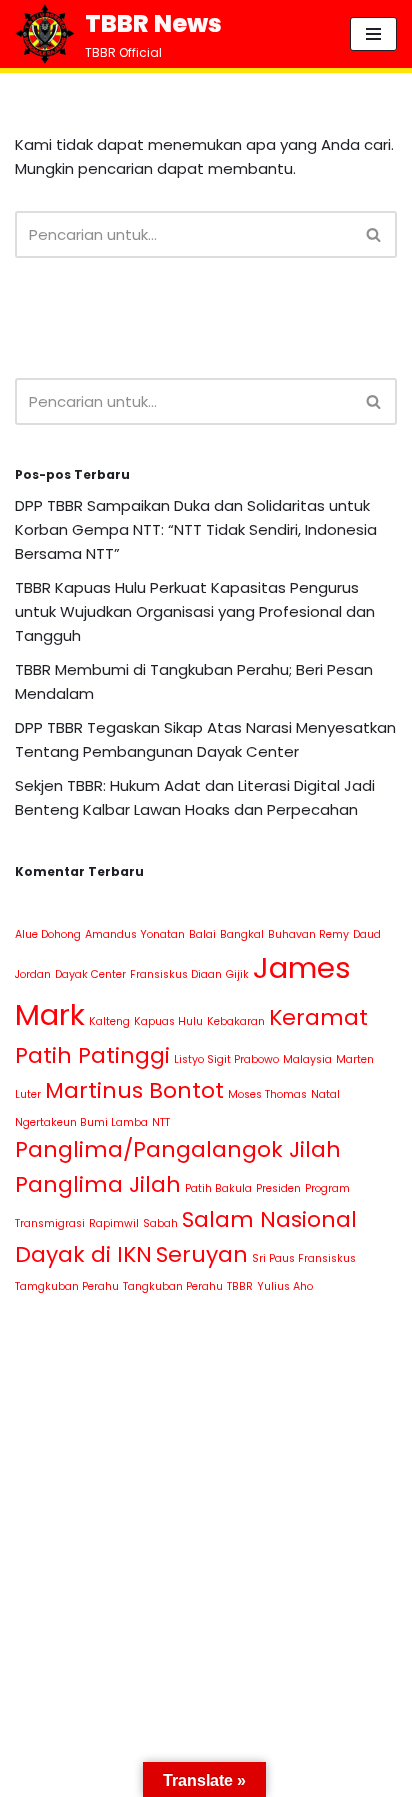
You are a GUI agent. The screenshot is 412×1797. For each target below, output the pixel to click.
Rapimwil (114, 1223)
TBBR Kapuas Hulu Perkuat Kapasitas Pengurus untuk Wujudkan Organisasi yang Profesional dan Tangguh (195, 611)
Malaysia (307, 1059)
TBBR (240, 1286)
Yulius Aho (285, 1286)
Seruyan (202, 1254)
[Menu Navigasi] (373, 34)
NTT (161, 1122)
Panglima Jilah (98, 1184)
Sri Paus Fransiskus (304, 1258)
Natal (325, 1094)
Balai (202, 934)
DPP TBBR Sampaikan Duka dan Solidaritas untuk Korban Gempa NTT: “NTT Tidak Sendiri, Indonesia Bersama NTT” (196, 529)
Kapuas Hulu (168, 1021)
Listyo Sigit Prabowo (226, 1059)
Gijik (237, 974)
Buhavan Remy (308, 934)
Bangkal (242, 934)
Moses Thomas (267, 1094)
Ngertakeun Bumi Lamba (81, 1122)
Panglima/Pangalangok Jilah (178, 1149)
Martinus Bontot (134, 1090)
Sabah (160, 1223)
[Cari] (374, 234)
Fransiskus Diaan (176, 974)
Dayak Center (90, 974)
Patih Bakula (218, 1188)
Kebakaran (236, 1021)
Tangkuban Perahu (173, 1286)
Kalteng (109, 1021)
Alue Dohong (48, 934)
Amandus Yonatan (135, 934)
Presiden (278, 1188)
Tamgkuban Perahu (67, 1286)
